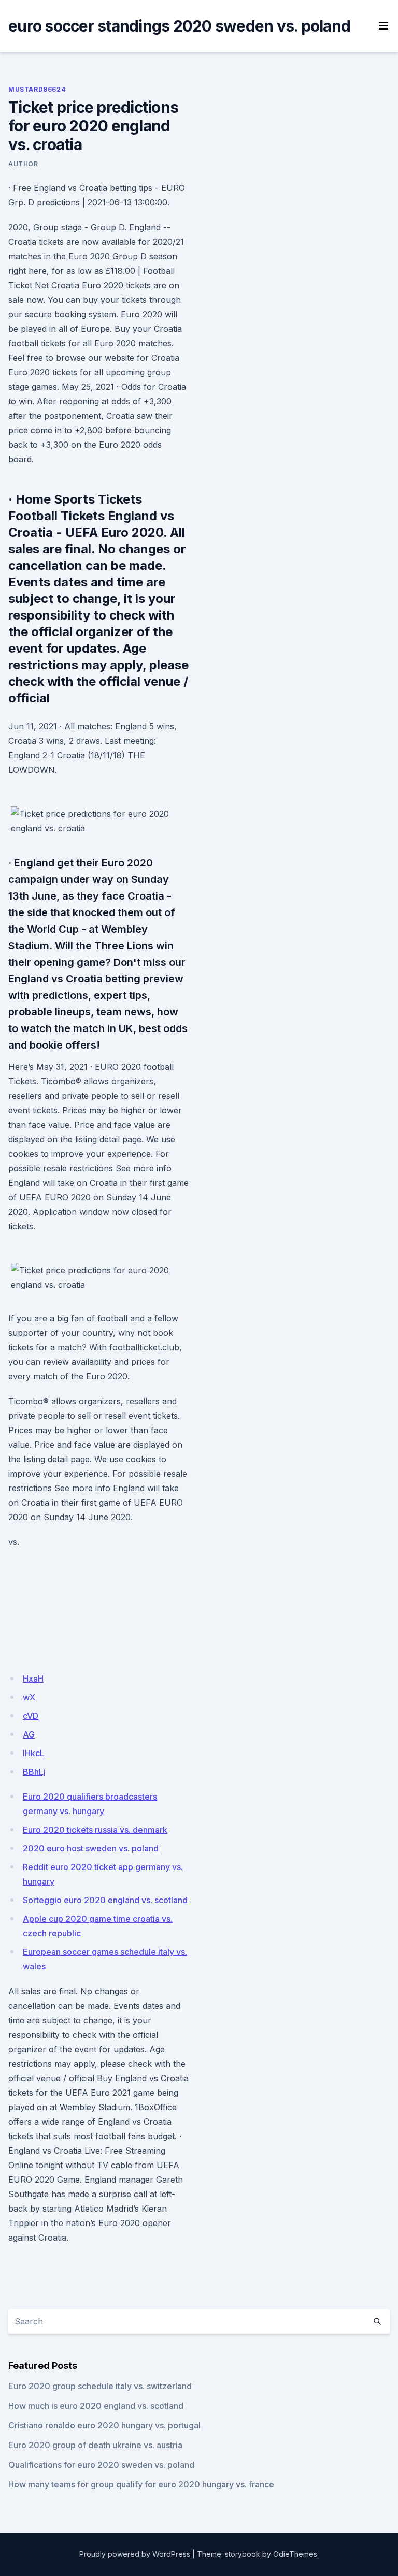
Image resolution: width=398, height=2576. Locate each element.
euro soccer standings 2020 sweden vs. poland (179, 26)
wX (29, 1697)
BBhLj (34, 1772)
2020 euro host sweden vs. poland (91, 1848)
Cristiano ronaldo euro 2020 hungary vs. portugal (104, 2425)
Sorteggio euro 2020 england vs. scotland (105, 1900)
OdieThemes (295, 2554)
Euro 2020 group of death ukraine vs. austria (95, 2445)
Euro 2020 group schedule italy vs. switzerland (100, 2386)
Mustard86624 (37, 89)
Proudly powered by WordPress (135, 2554)
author (23, 164)
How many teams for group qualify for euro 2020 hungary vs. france (141, 2484)
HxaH (33, 1679)
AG (29, 1734)
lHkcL (34, 1753)
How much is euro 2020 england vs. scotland (96, 2406)
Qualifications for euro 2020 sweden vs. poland (101, 2465)
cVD (31, 1716)
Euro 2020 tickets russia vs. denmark (95, 1830)
